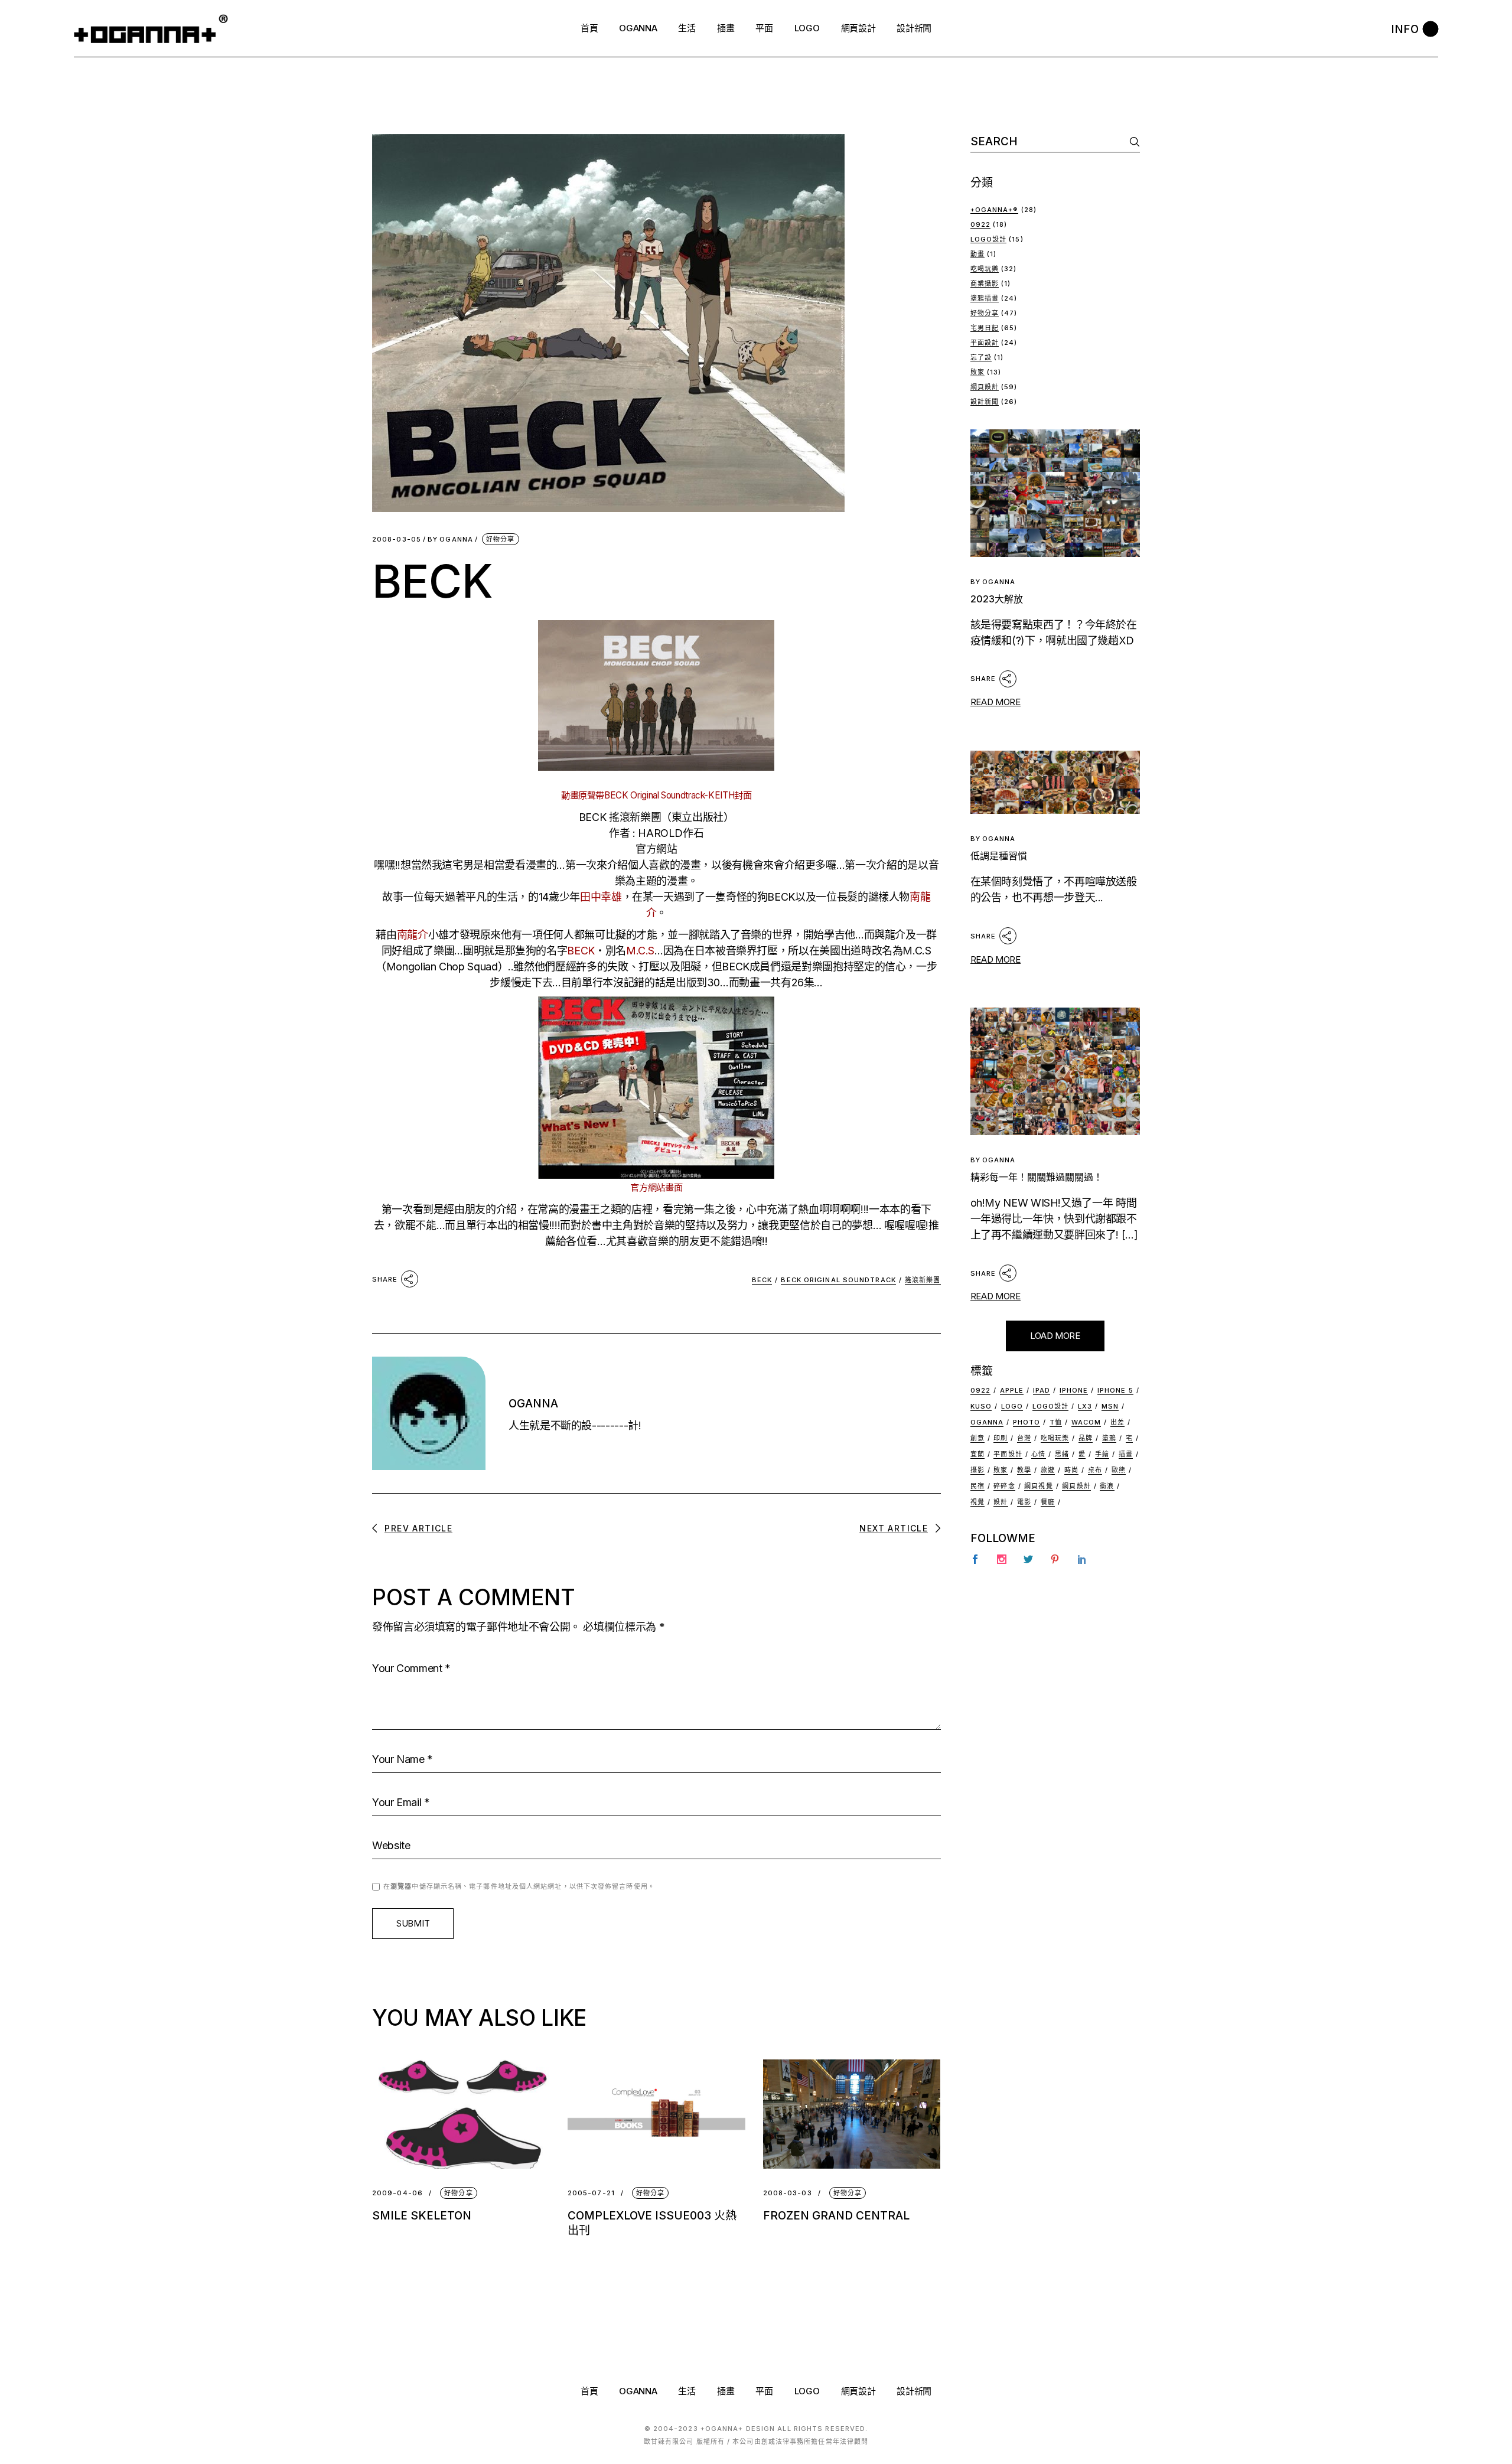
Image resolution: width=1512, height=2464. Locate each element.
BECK (762, 1280)
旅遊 (1048, 1470)
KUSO (981, 1406)
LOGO (807, 2391)
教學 (1024, 1470)
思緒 (1062, 1454)
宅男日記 (985, 328)
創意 (977, 1438)
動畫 (977, 254)
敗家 (977, 372)
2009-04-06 (397, 2193)
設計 (1001, 1502)
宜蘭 (977, 1454)
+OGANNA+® (995, 210)
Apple (1012, 1390)
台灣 (1024, 1438)
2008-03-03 (788, 2193)
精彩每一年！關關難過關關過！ (1037, 1177)
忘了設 (981, 357)
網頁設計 (985, 387)
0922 (980, 224)
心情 (1038, 1454)
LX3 (1085, 1406)
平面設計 (985, 343)
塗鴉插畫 (985, 298)
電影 (1024, 1502)
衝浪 (1107, 1486)
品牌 (1086, 1438)
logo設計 (1051, 1406)
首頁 (589, 2391)
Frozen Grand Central (836, 2216)
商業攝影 (985, 283)
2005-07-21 (591, 2193)
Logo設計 (989, 239)
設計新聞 (985, 402)
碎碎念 (1004, 1486)
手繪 (1102, 1454)
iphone (1074, 1390)
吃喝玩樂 (985, 269)
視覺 (977, 1502)
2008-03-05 (397, 540)
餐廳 (1048, 1502)
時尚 (1071, 1470)
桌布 (1095, 1470)
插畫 (1126, 1454)
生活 (687, 2391)
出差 (1117, 1422)
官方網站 (656, 849)
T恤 (1056, 1422)
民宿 (977, 1486)
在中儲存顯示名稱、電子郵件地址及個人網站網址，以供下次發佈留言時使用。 (519, 1886)
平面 (764, 2391)
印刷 (1001, 1438)
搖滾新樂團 (923, 1280)
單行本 (597, 982)
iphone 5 (1115, 1390)
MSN (1110, 1406)
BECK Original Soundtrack (838, 1280)
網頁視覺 (1038, 1486)
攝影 (977, 1470)
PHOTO (1027, 1422)
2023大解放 (997, 599)
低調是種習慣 (999, 856)
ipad (1042, 1390)
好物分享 (500, 539)
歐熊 (1119, 1470)
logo (1012, 1406)
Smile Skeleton (422, 2216)
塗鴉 (1109, 1438)
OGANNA (450, 540)
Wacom (1086, 1422)
